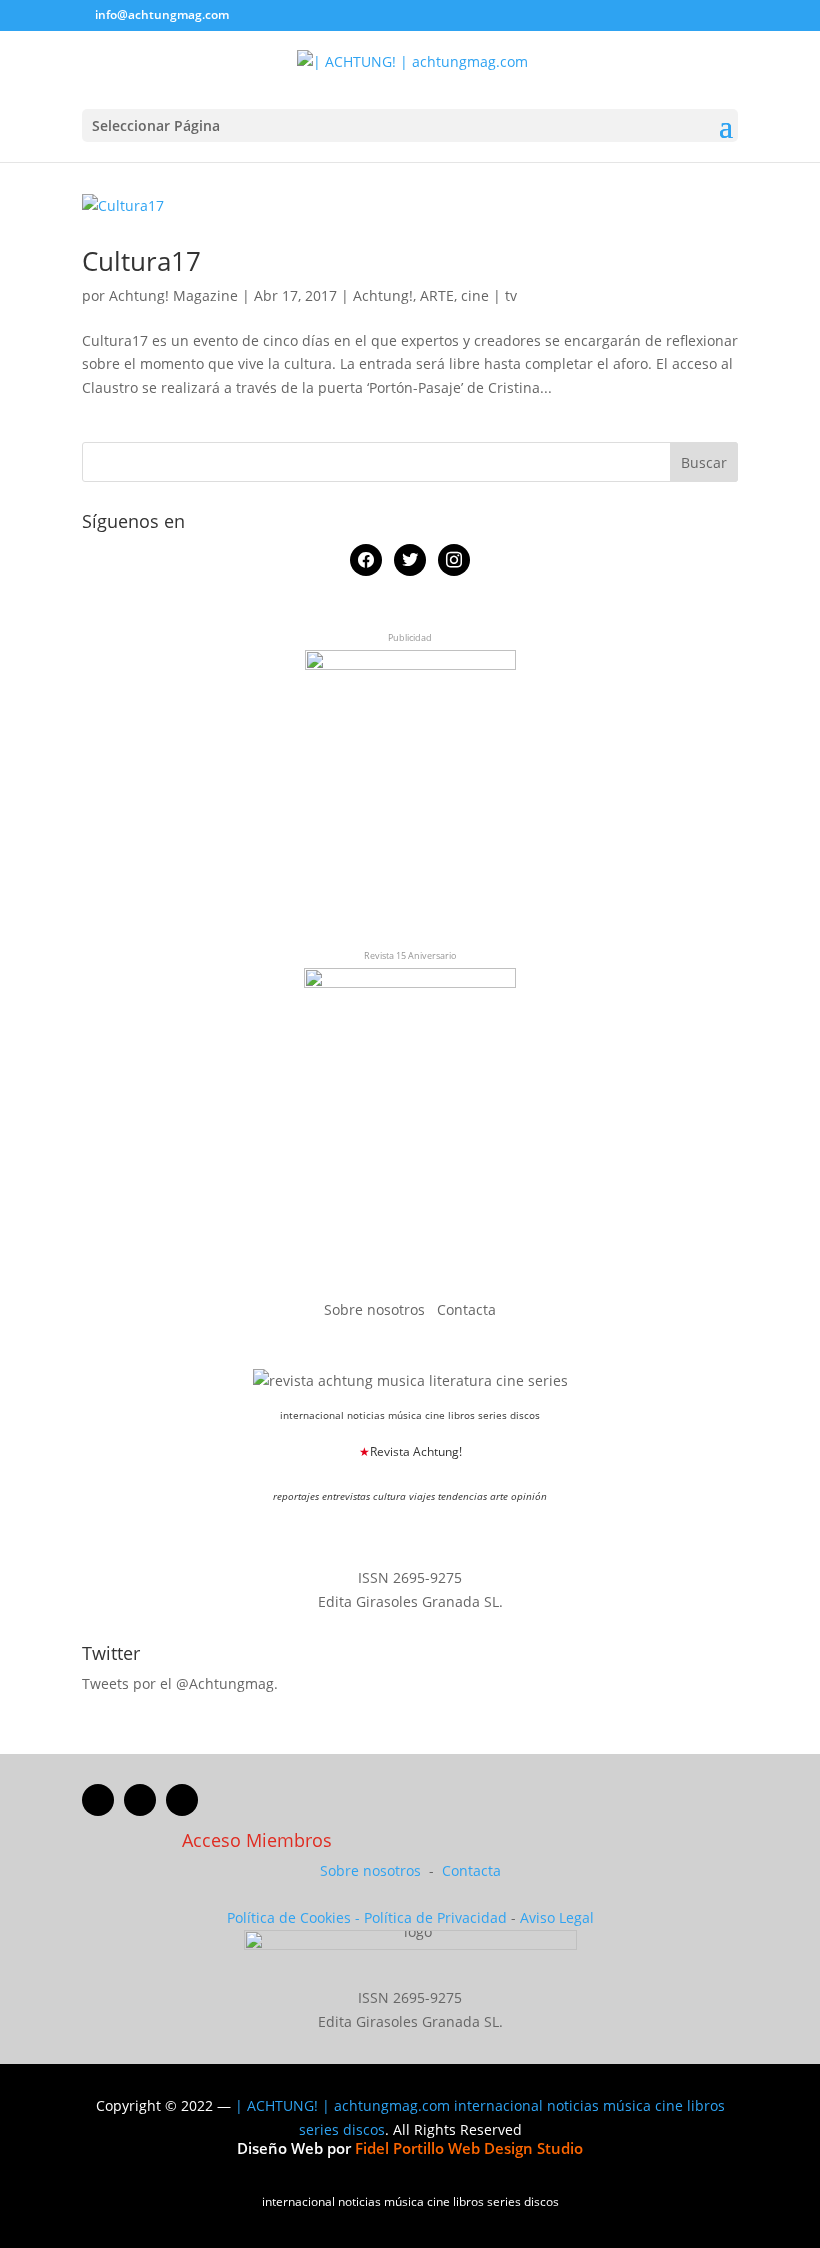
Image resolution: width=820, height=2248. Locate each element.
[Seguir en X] (140, 1800)
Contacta (466, 1309)
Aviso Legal (557, 1917)
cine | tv (489, 295)
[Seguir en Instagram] (182, 1800)
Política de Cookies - (295, 1917)
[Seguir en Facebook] (98, 1800)
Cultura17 (141, 261)
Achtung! (383, 295)
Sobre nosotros (376, 1309)
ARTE (437, 295)
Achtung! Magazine (173, 295)
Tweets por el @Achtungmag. (180, 1683)
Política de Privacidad (435, 1917)
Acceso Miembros (257, 1840)
